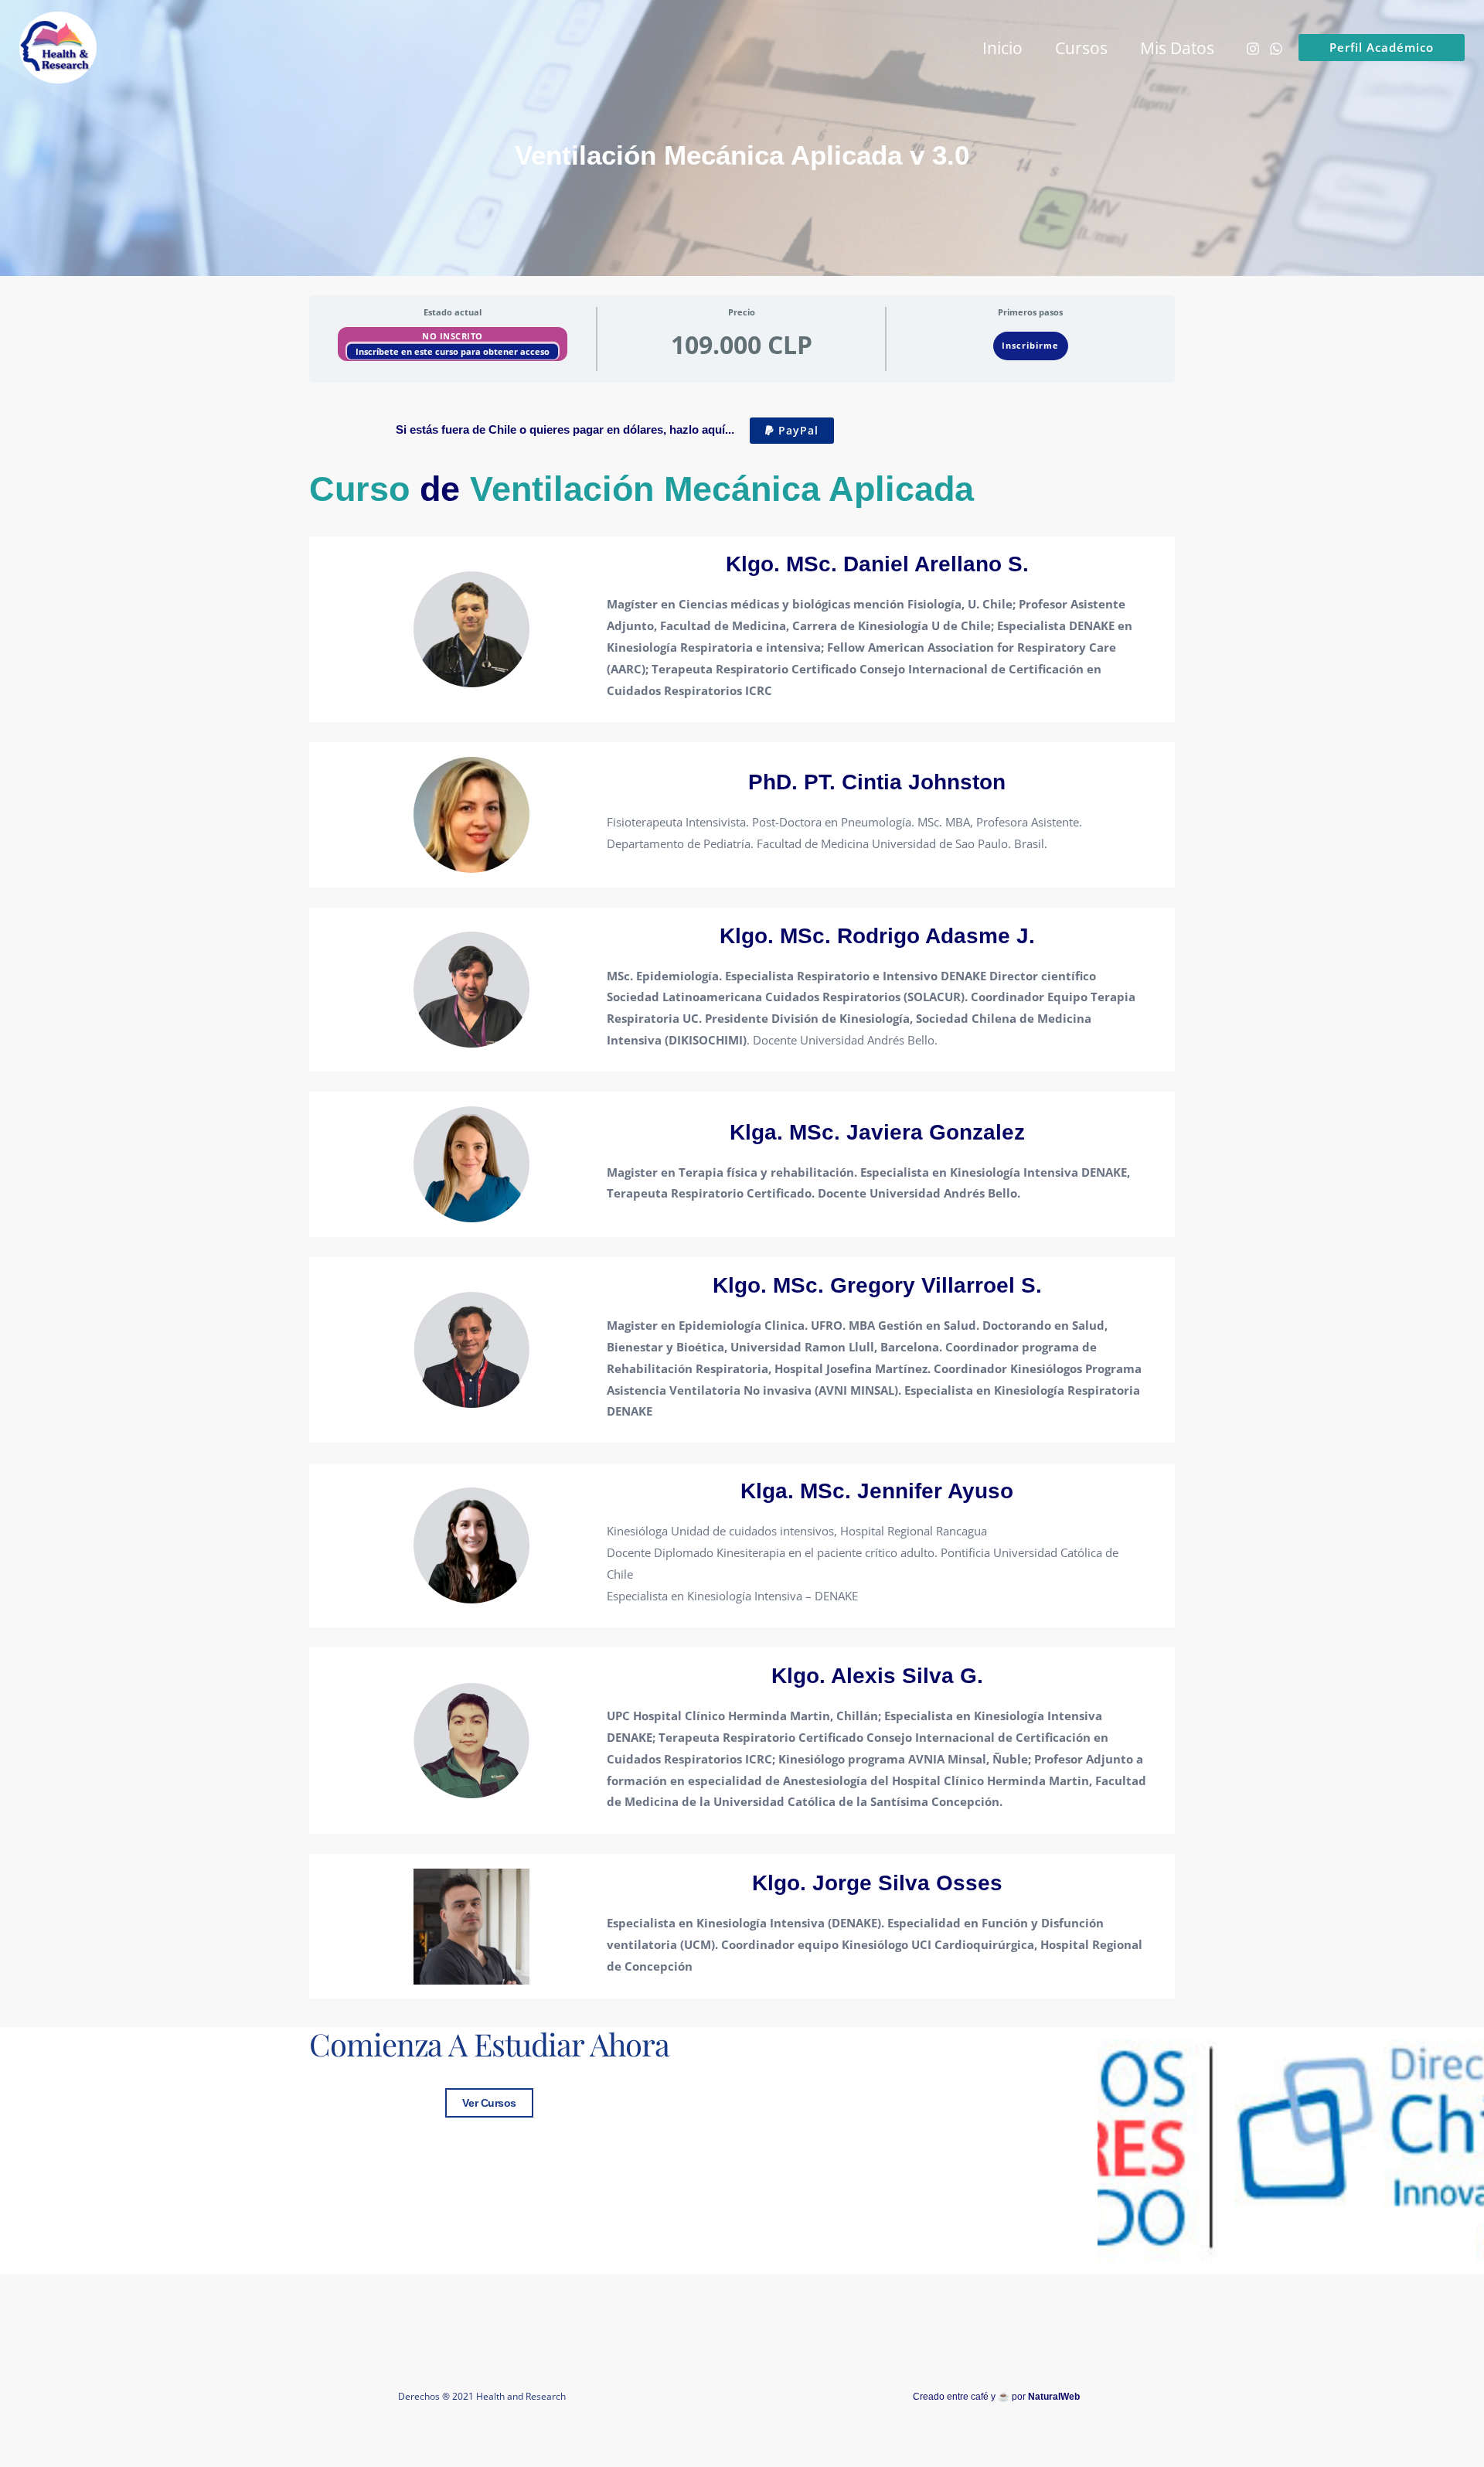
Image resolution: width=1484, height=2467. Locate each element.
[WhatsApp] (1276, 49)
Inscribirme (1030, 345)
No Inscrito (453, 336)
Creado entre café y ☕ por (996, 2397)
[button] (1382, 48)
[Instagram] (1253, 49)
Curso (359, 489)
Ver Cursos (489, 2103)
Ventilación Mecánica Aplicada (722, 489)
